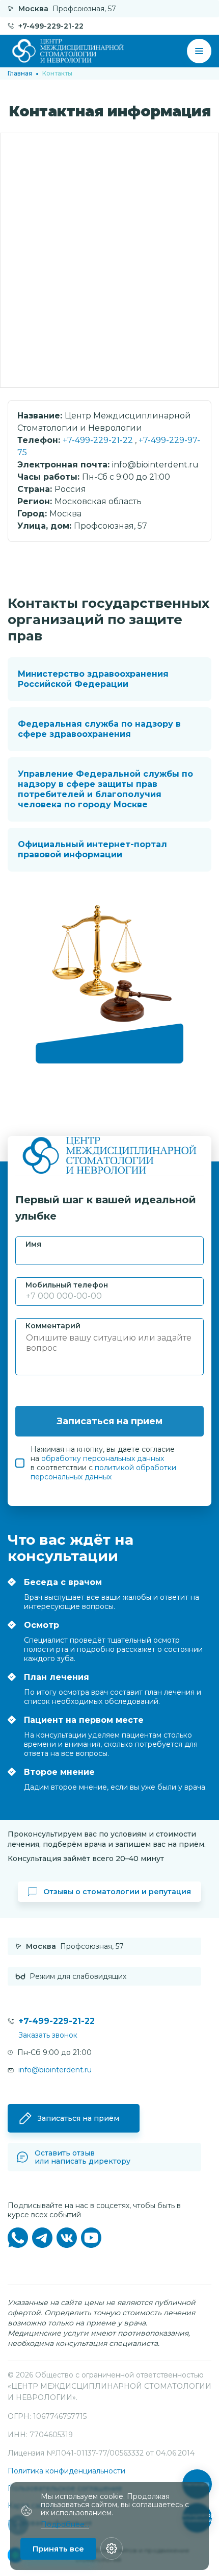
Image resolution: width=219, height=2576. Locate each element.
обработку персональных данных (103, 1458)
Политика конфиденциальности (66, 2471)
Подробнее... (65, 2525)
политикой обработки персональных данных (103, 1472)
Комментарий (53, 1326)
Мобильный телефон (67, 1285)
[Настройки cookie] (112, 2548)
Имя (33, 1244)
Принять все (58, 2549)
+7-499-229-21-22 (98, 440)
